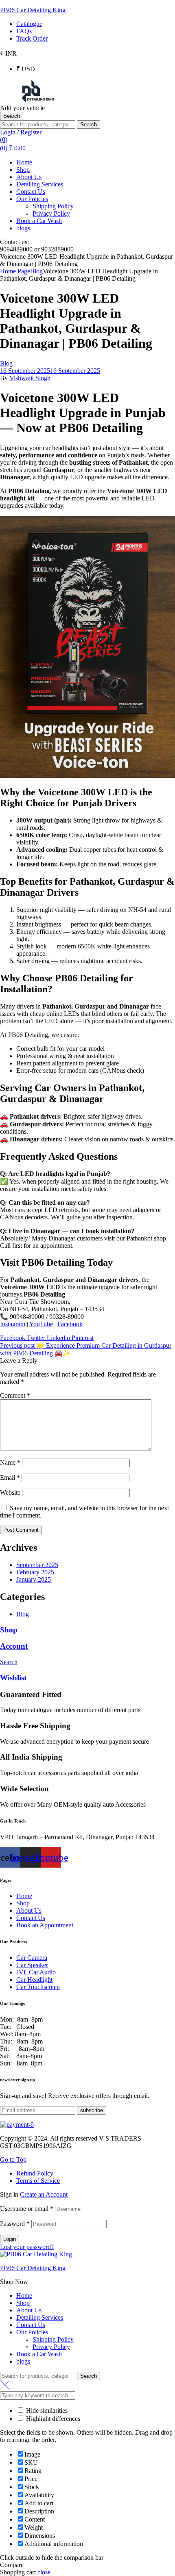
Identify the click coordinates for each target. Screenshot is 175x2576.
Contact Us (31, 2325)
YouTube (41, 1324)
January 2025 (34, 1579)
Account (14, 1646)
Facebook (70, 1324)
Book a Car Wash (39, 2354)
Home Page (15, 271)
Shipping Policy (53, 2339)
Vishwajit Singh (30, 378)
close (44, 2572)
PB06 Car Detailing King (33, 10)
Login (10, 2239)
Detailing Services (40, 2317)
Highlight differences (52, 2419)
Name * (10, 1462)
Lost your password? (27, 2247)
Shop (9, 1630)
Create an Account (44, 2194)
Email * (10, 1477)
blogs (23, 2361)
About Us (29, 2310)
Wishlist (13, 1678)
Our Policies (32, 2332)
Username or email (27, 2209)
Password (15, 2224)
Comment (15, 1395)
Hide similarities (46, 2410)
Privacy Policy (51, 2347)
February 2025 (35, 1572)
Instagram (13, 1324)
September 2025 (37, 1565)
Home (24, 2296)
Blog (36, 271)
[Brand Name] (17, 2125)
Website (10, 1493)
